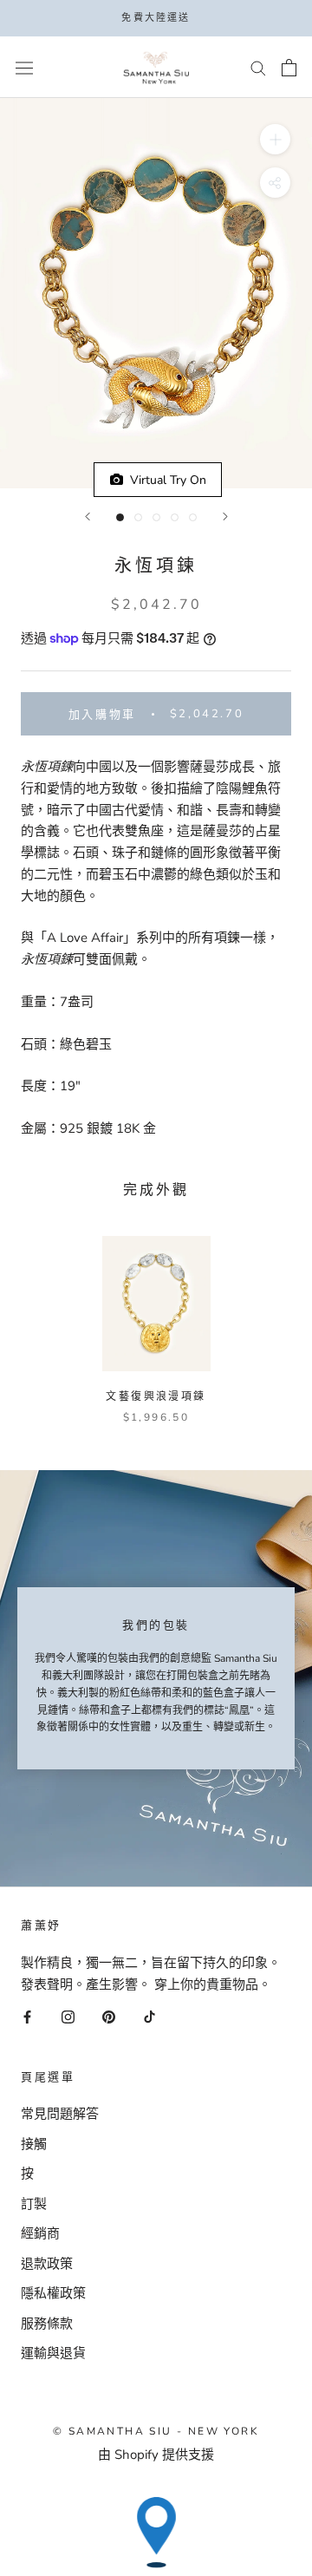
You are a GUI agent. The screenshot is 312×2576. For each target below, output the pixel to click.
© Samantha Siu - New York (156, 2431)
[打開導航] (24, 68)
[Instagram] (68, 2016)
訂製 (34, 2204)
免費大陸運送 (156, 18)
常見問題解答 (60, 2114)
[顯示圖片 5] (193, 517)
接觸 (34, 2144)
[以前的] (88, 517)
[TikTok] (149, 2016)
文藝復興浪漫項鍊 (156, 1396)
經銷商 (40, 2233)
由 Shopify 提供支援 (156, 2455)
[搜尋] (258, 67)
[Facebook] (27, 2016)
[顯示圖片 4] (175, 517)
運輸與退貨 (53, 2353)
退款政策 (47, 2264)
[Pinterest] (109, 2016)
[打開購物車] (289, 68)
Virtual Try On (165, 480)
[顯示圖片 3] (156, 517)
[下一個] (225, 517)
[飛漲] (275, 139)
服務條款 (47, 2324)
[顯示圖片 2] (138, 517)
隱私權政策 (53, 2293)
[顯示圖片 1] (120, 517)
